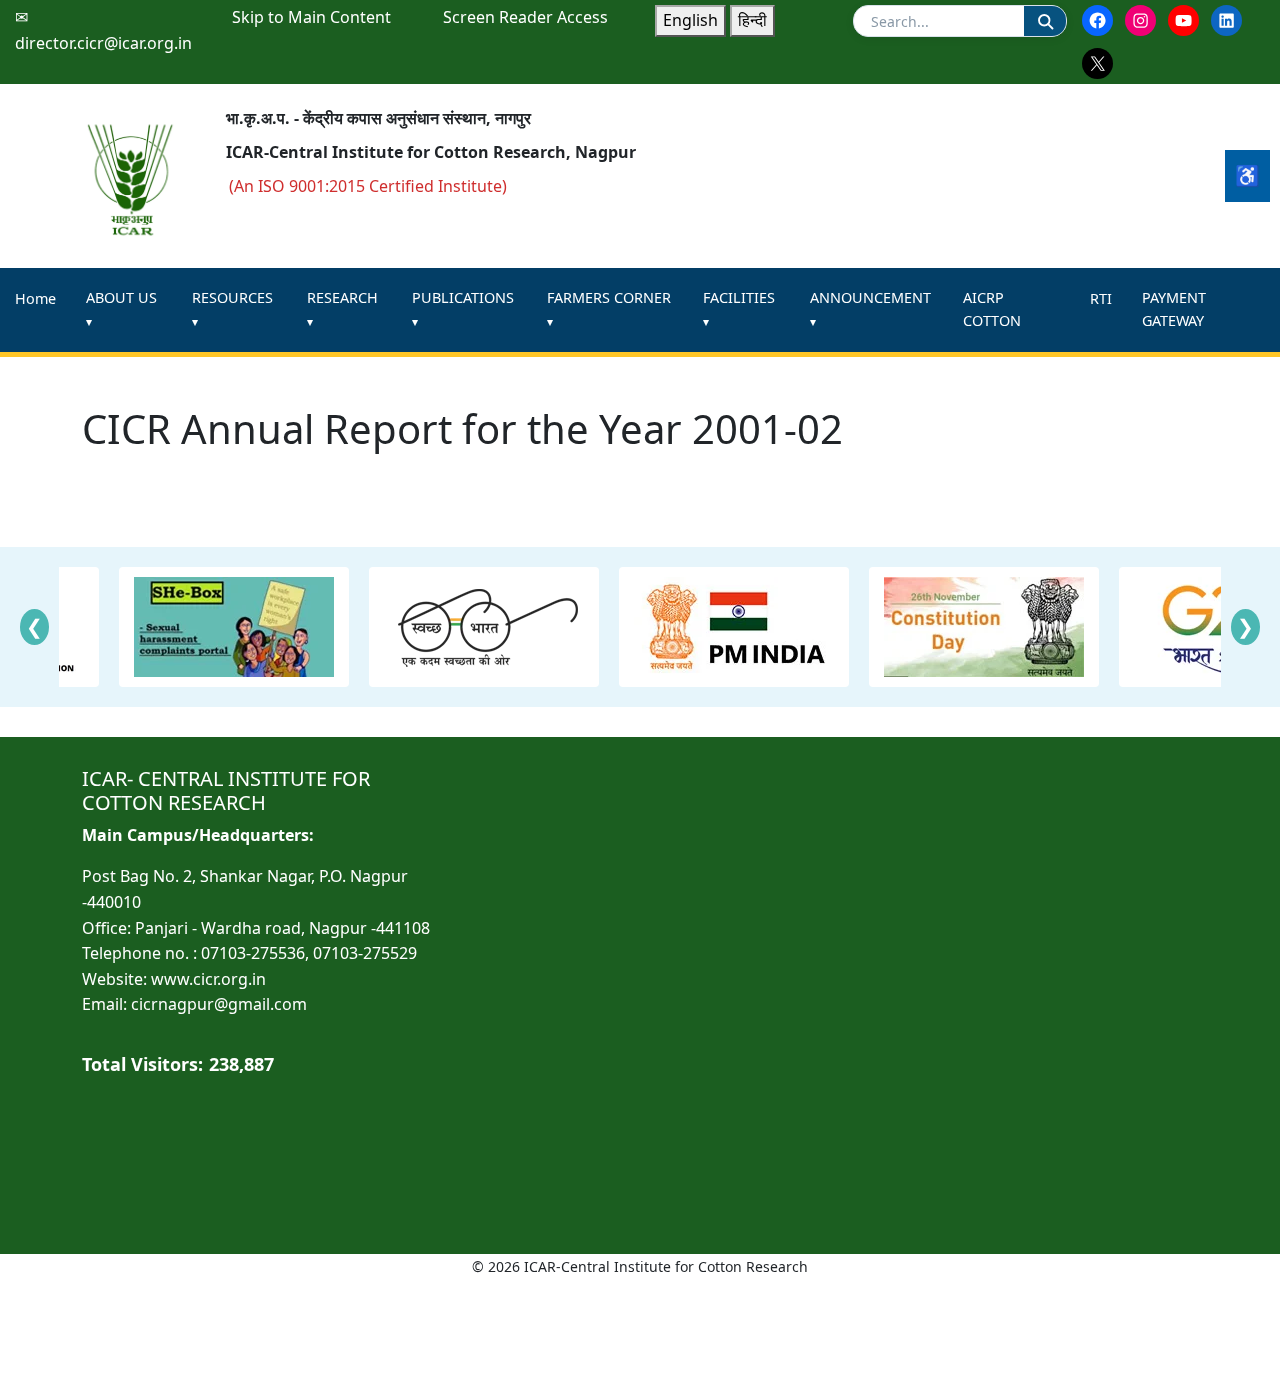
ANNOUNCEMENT (870, 297)
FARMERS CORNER (609, 297)
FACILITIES (739, 297)
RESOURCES (232, 297)
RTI (1101, 298)
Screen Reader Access (525, 17)
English (690, 20)
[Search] (1045, 21)
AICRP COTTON (992, 309)
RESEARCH (342, 297)
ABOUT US (121, 297)
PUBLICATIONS (463, 297)
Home (35, 298)
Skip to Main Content (311, 17)
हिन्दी (752, 20)
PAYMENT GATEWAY (1174, 309)
